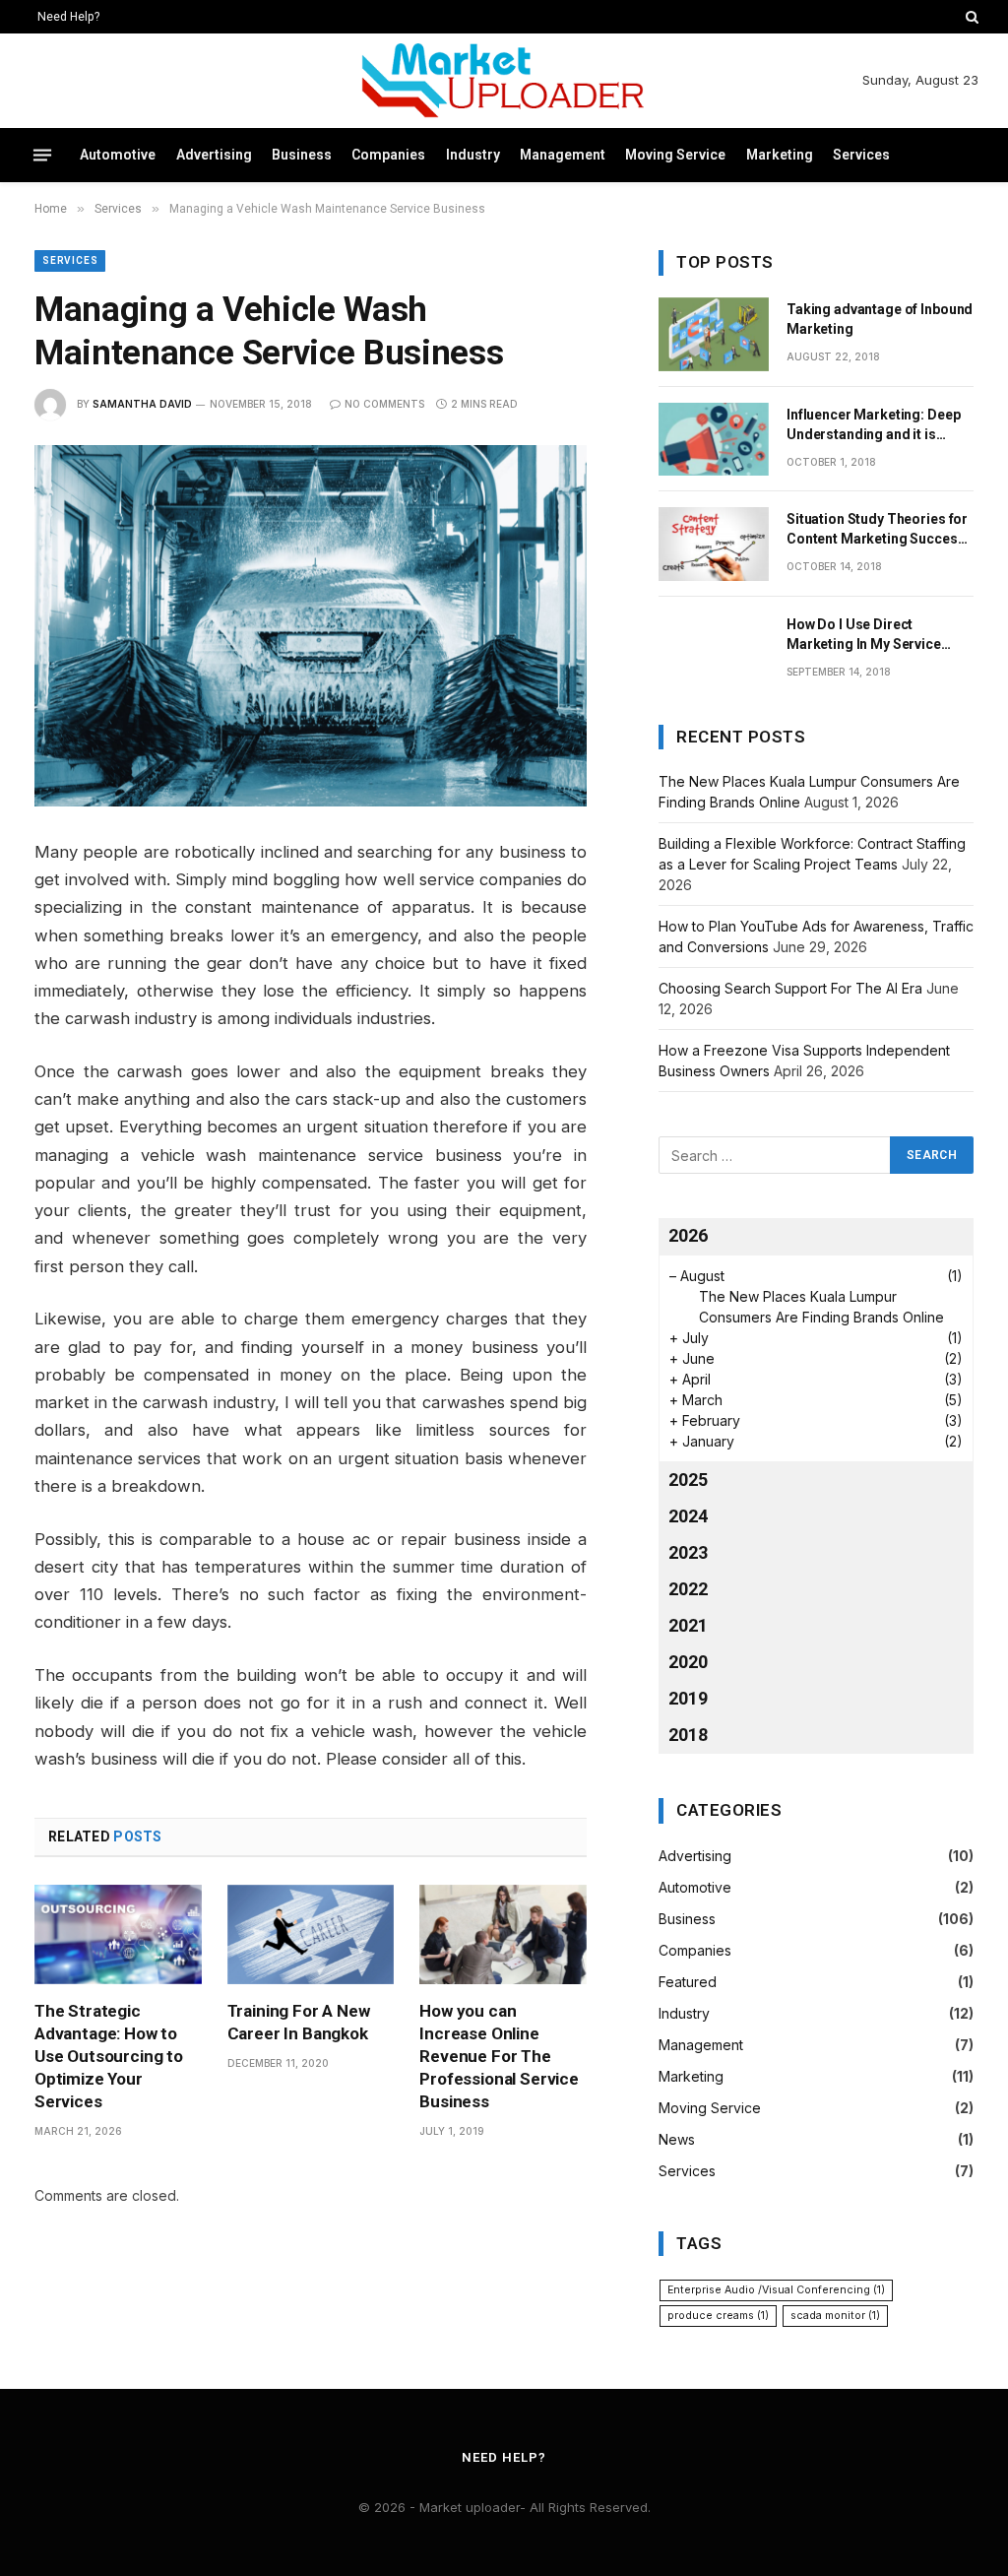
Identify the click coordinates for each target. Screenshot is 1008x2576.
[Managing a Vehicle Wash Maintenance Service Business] (311, 626)
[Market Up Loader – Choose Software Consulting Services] (504, 81)
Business (302, 155)
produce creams (718, 2316)
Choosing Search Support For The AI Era (790, 988)
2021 (688, 1625)
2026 (688, 1235)
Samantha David (142, 404)
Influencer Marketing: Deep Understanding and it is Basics (873, 425)
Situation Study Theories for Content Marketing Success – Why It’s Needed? (877, 530)
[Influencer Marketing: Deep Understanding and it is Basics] (714, 440)
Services (861, 155)
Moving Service (675, 155)
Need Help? (68, 17)
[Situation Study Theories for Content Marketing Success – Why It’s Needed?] (714, 544)
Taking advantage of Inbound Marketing (880, 319)
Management (563, 155)
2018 (688, 1735)
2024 (688, 1516)
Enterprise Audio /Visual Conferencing (776, 2290)
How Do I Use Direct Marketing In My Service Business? (864, 635)
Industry (473, 155)
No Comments (384, 404)
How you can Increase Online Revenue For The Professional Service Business (499, 2056)
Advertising (214, 155)
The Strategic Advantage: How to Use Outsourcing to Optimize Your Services (109, 2056)
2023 (688, 1552)
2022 (688, 1589)
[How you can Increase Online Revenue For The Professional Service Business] (503, 1934)
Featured (688, 1982)
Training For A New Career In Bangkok (299, 2022)
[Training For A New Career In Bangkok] (311, 1934)
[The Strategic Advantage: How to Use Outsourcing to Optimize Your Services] (118, 1934)
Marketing (780, 155)
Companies (388, 155)
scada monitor (835, 2316)
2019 (688, 1698)
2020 (688, 1662)
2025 (688, 1480)
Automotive (118, 155)
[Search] (970, 17)
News (677, 2139)
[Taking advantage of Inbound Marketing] (714, 334)
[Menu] (42, 156)
